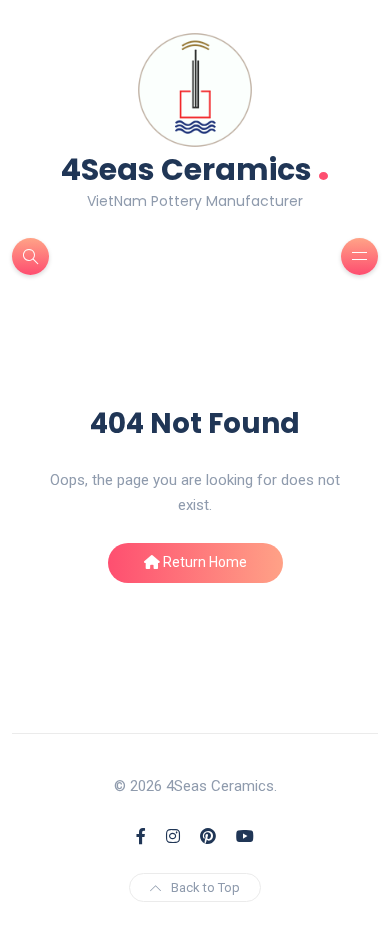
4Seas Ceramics (195, 167)
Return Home (203, 562)
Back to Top (205, 887)
